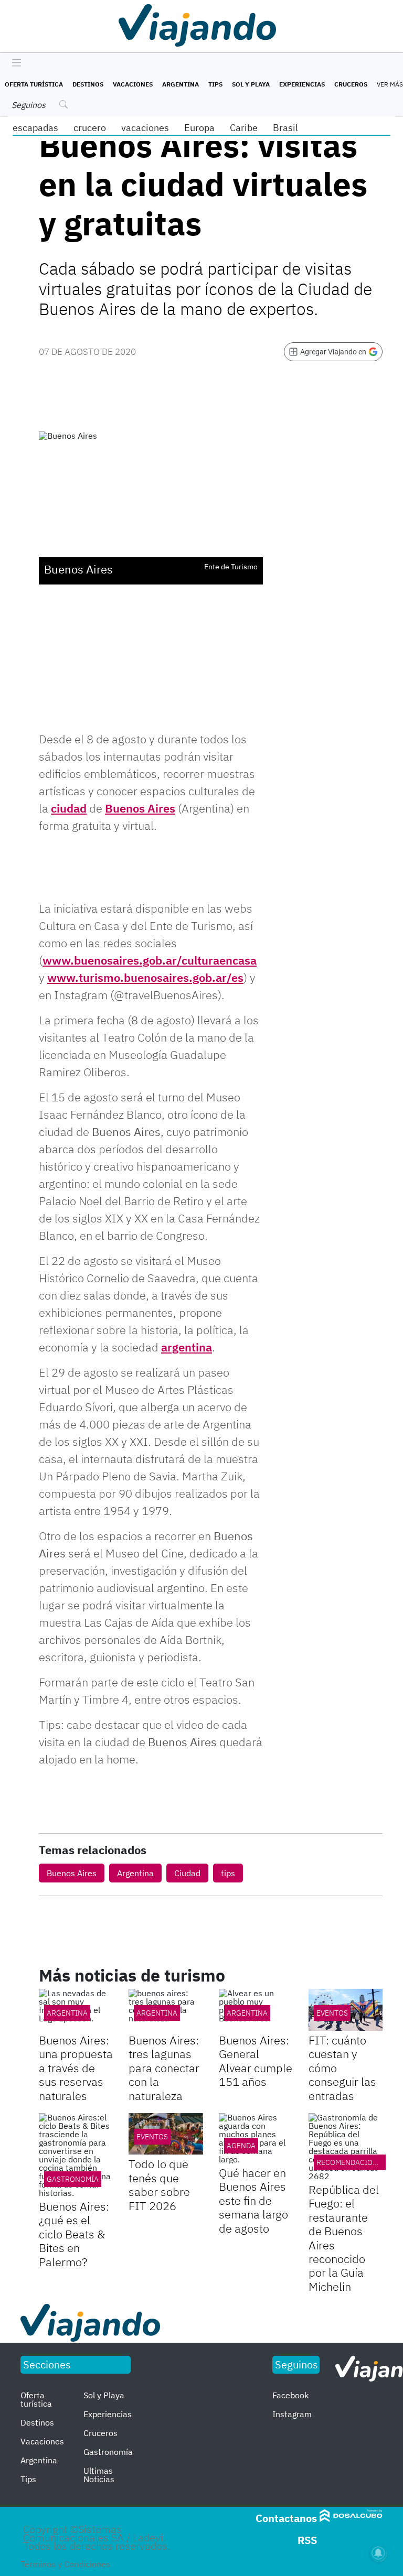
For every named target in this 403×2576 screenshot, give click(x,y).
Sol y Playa (251, 84)
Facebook (290, 2395)
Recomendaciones (351, 2162)
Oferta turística (34, 84)
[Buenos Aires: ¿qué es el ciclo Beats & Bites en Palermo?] (76, 2155)
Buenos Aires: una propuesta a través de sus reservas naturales (76, 2068)
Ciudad (187, 1873)
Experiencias (302, 84)
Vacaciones (133, 84)
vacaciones (145, 128)
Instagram (292, 2414)
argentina (187, 1347)
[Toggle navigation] (14, 63)
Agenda (241, 2146)
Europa (199, 128)
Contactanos (286, 2518)
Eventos (332, 2013)
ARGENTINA (67, 2013)
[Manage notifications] (378, 2553)
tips (228, 1873)
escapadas (35, 128)
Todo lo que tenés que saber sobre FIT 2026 (159, 2184)
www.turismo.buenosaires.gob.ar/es (145, 977)
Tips (215, 84)
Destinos (88, 84)
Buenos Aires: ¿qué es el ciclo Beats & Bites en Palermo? (74, 2234)
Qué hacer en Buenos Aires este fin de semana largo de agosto (253, 2200)
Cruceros (351, 84)
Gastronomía (73, 2179)
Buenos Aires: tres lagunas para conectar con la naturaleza (164, 2068)
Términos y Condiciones (65, 2564)
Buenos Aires (140, 808)
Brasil (285, 128)
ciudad (69, 808)
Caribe (244, 128)
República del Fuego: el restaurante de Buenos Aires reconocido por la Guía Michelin (344, 2238)
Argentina (181, 84)
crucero (90, 128)
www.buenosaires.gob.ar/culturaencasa (150, 960)
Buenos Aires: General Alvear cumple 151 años (256, 2061)
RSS (307, 2540)
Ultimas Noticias (99, 2475)
